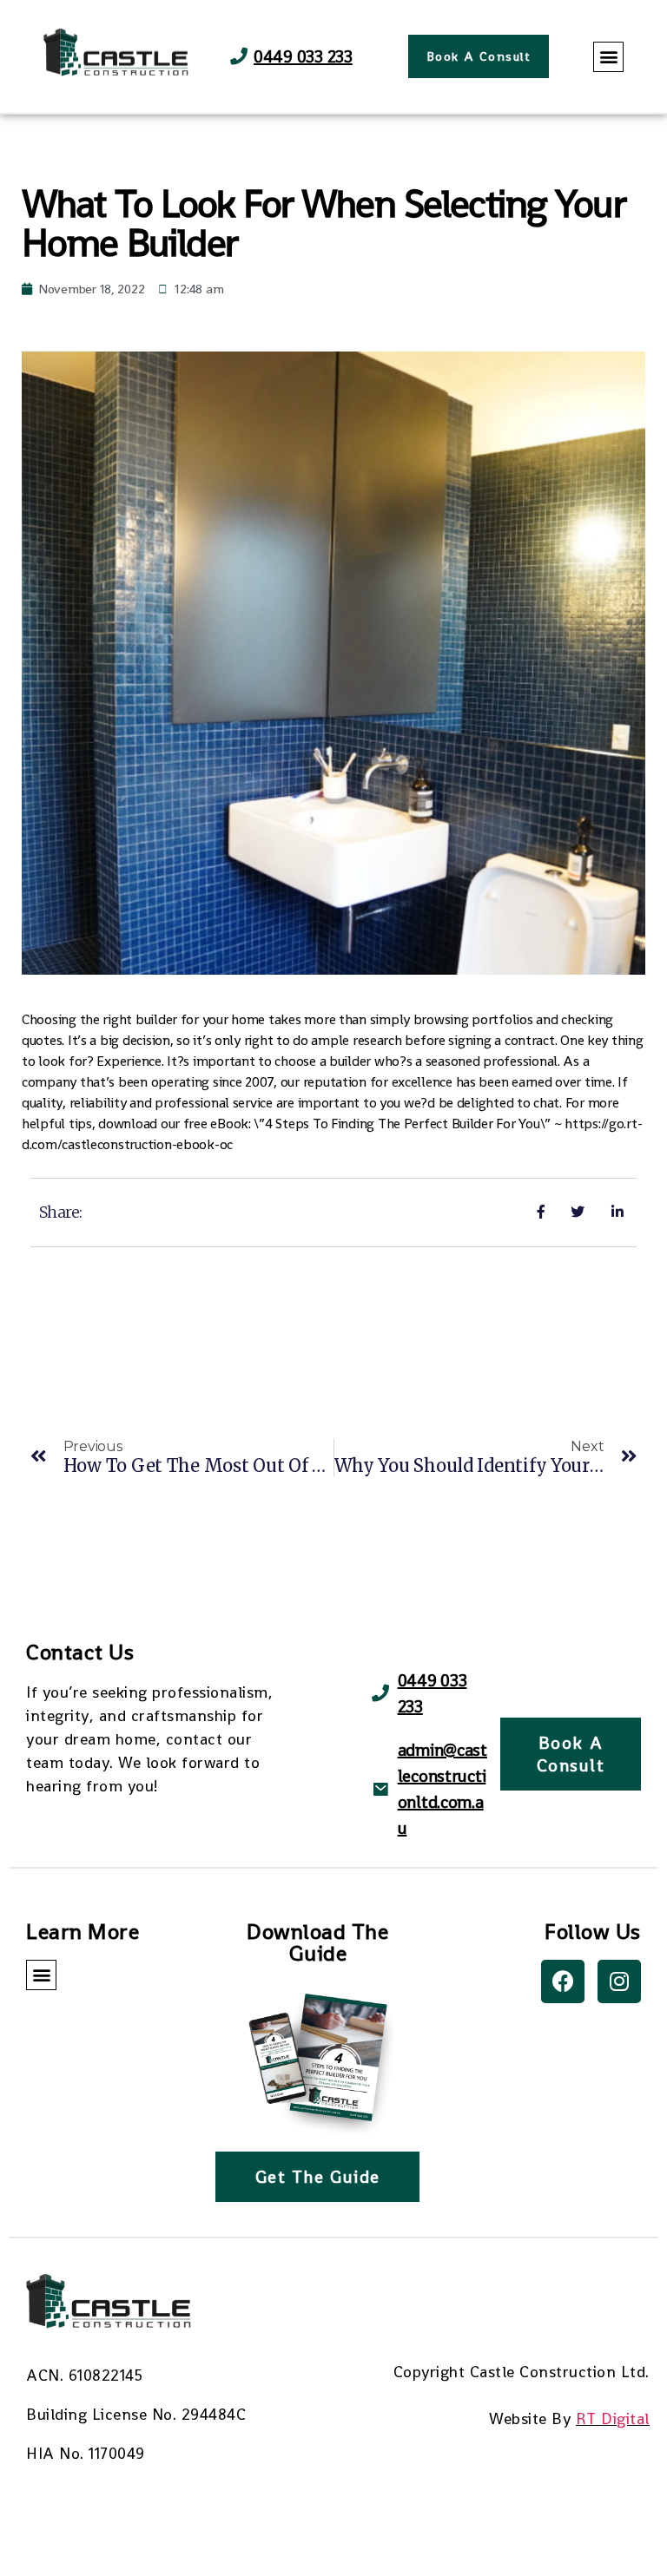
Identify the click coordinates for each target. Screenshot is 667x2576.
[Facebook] (563, 1981)
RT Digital (613, 2418)
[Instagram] (619, 1981)
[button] (479, 56)
